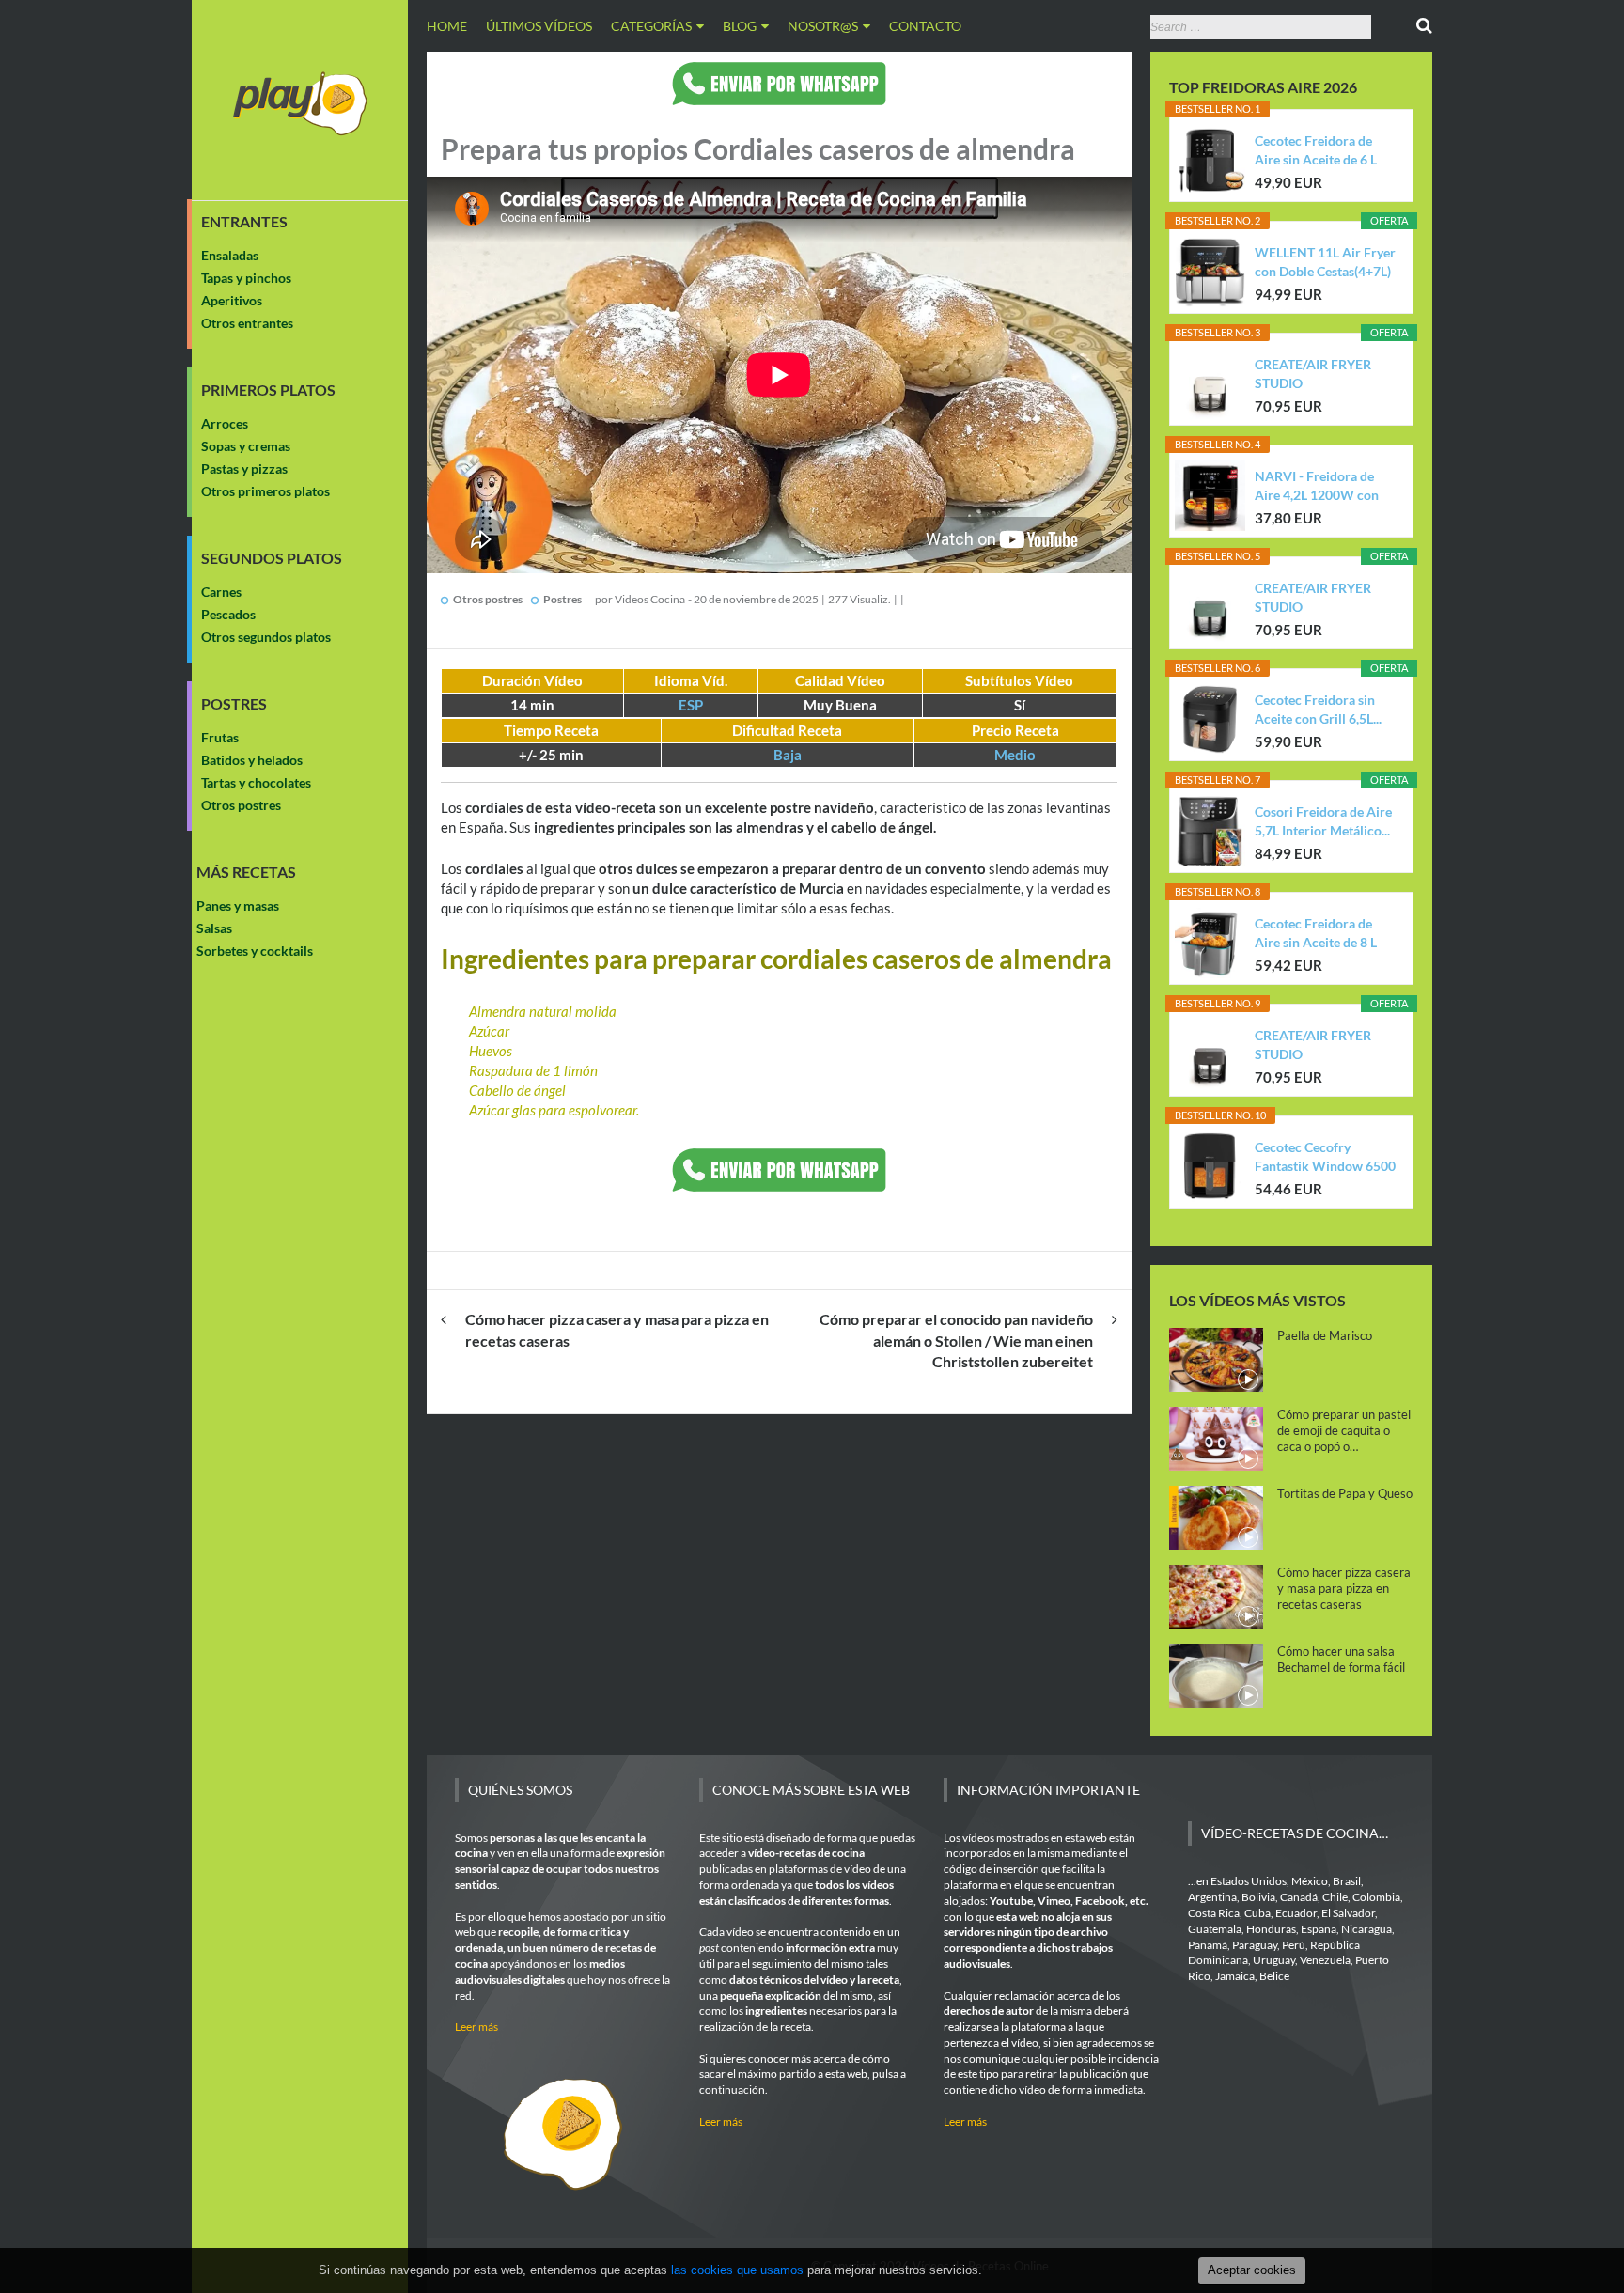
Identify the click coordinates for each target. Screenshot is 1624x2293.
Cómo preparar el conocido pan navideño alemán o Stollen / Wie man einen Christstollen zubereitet (956, 1340)
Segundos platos (272, 558)
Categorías (651, 26)
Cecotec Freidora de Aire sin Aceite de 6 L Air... (1316, 151)
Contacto (925, 26)
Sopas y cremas (246, 446)
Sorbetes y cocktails (255, 951)
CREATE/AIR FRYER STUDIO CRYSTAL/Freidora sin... (1324, 374)
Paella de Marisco (1325, 1335)
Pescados (228, 614)
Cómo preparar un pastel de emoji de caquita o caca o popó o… (1344, 1430)
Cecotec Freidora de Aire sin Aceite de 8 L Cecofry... (1316, 934)
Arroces (225, 423)
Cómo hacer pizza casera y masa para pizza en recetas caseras (1344, 1588)
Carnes (221, 592)
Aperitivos (232, 300)
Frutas (220, 737)
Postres (234, 704)
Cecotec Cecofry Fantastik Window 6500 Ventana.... (1325, 1157)
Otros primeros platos (265, 491)
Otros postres (241, 805)
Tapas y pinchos (246, 278)
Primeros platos (268, 390)
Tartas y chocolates (256, 782)
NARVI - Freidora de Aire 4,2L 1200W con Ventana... (1317, 486)
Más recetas (246, 872)
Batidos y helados (252, 760)
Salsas (214, 928)
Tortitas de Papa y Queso (1345, 1493)
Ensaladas (230, 255)
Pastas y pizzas (244, 468)
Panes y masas (238, 905)
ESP (691, 705)
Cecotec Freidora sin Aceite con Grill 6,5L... (1318, 709)
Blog (740, 26)
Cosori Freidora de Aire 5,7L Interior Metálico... (1323, 821)
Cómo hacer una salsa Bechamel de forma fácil (1341, 1659)
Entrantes (244, 222)
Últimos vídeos (539, 26)
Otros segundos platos (266, 637)
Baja (788, 755)
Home (447, 26)
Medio (1015, 755)
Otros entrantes (247, 323)
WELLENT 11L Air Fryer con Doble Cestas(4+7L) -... (1325, 263)
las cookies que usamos (737, 2270)
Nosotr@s (823, 26)
